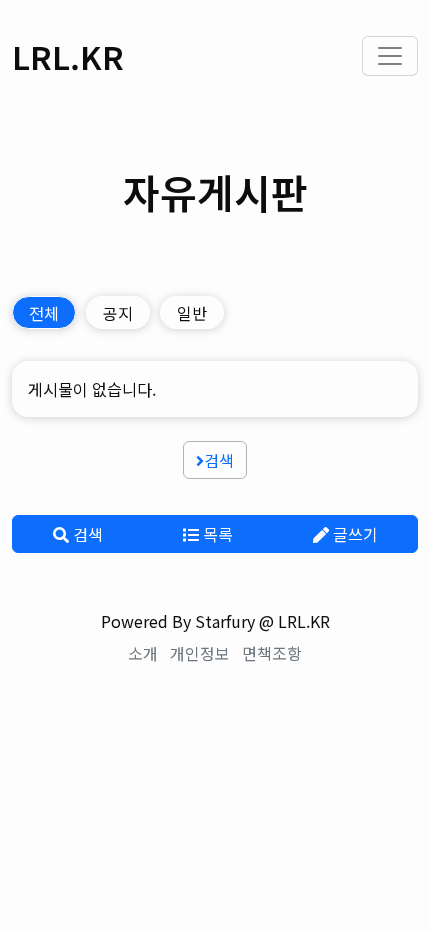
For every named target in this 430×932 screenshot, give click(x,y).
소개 (143, 653)
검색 (219, 460)
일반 (192, 313)
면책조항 (272, 653)
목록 (216, 534)
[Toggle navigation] (390, 56)
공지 (118, 313)
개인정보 (200, 653)
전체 (44, 313)
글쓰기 (353, 534)
